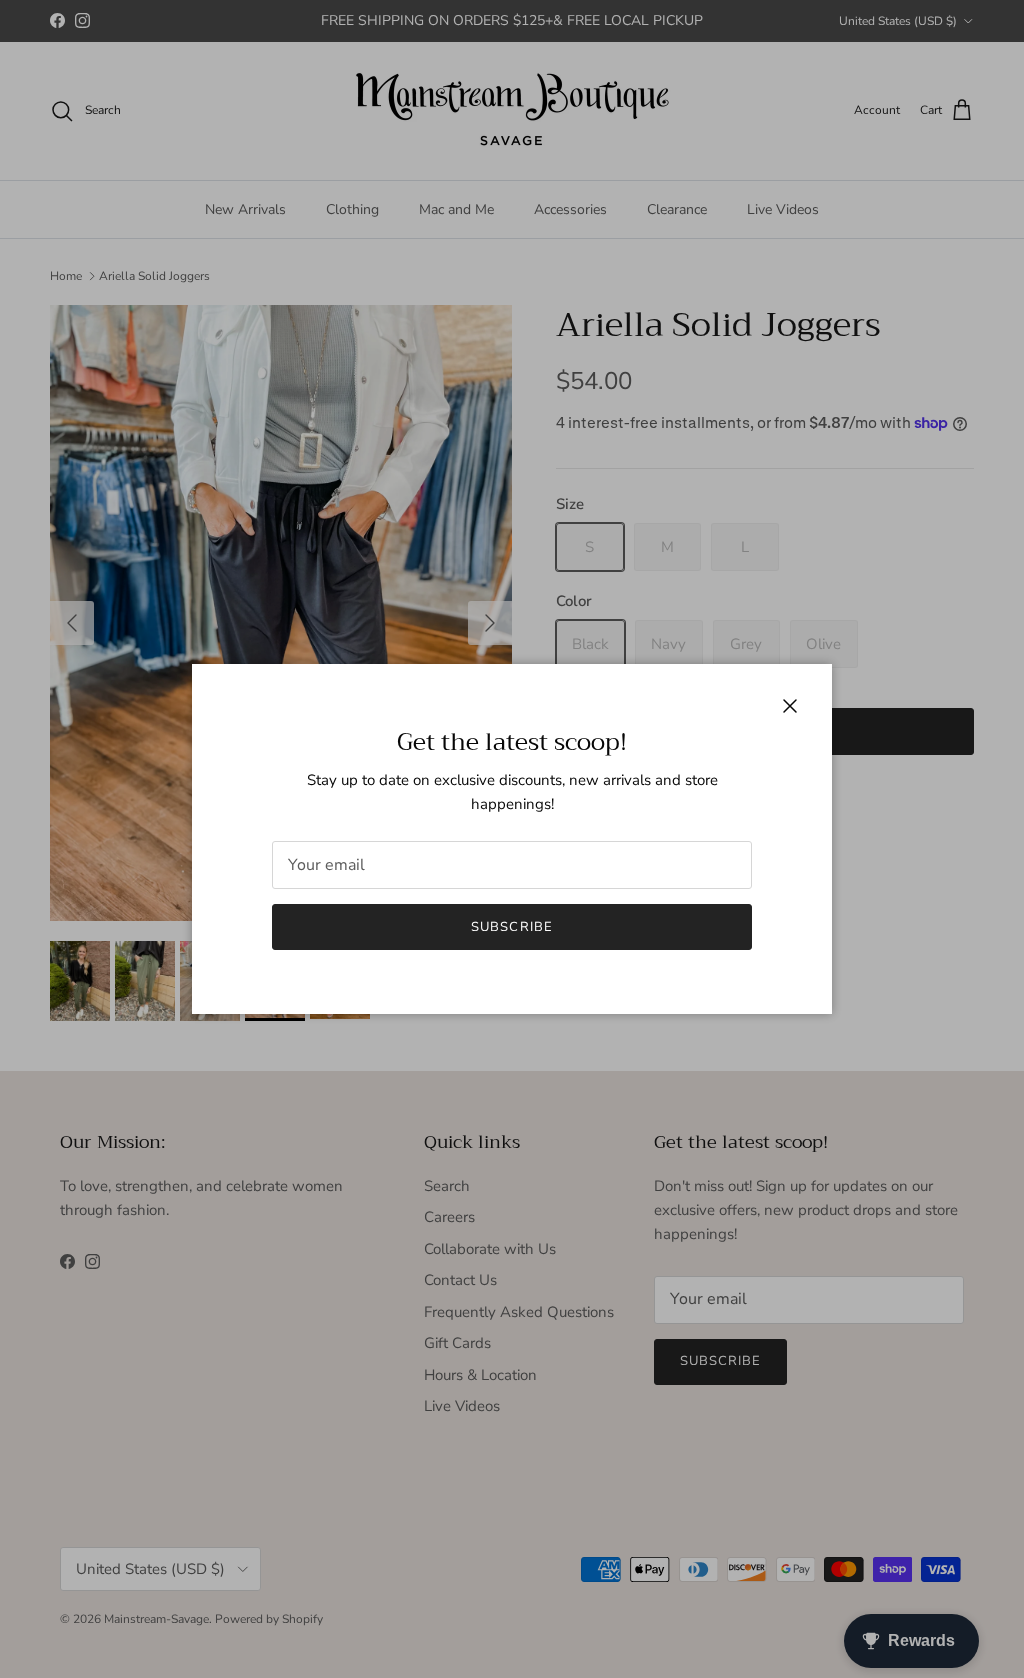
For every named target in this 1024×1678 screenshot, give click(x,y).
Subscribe (511, 927)
